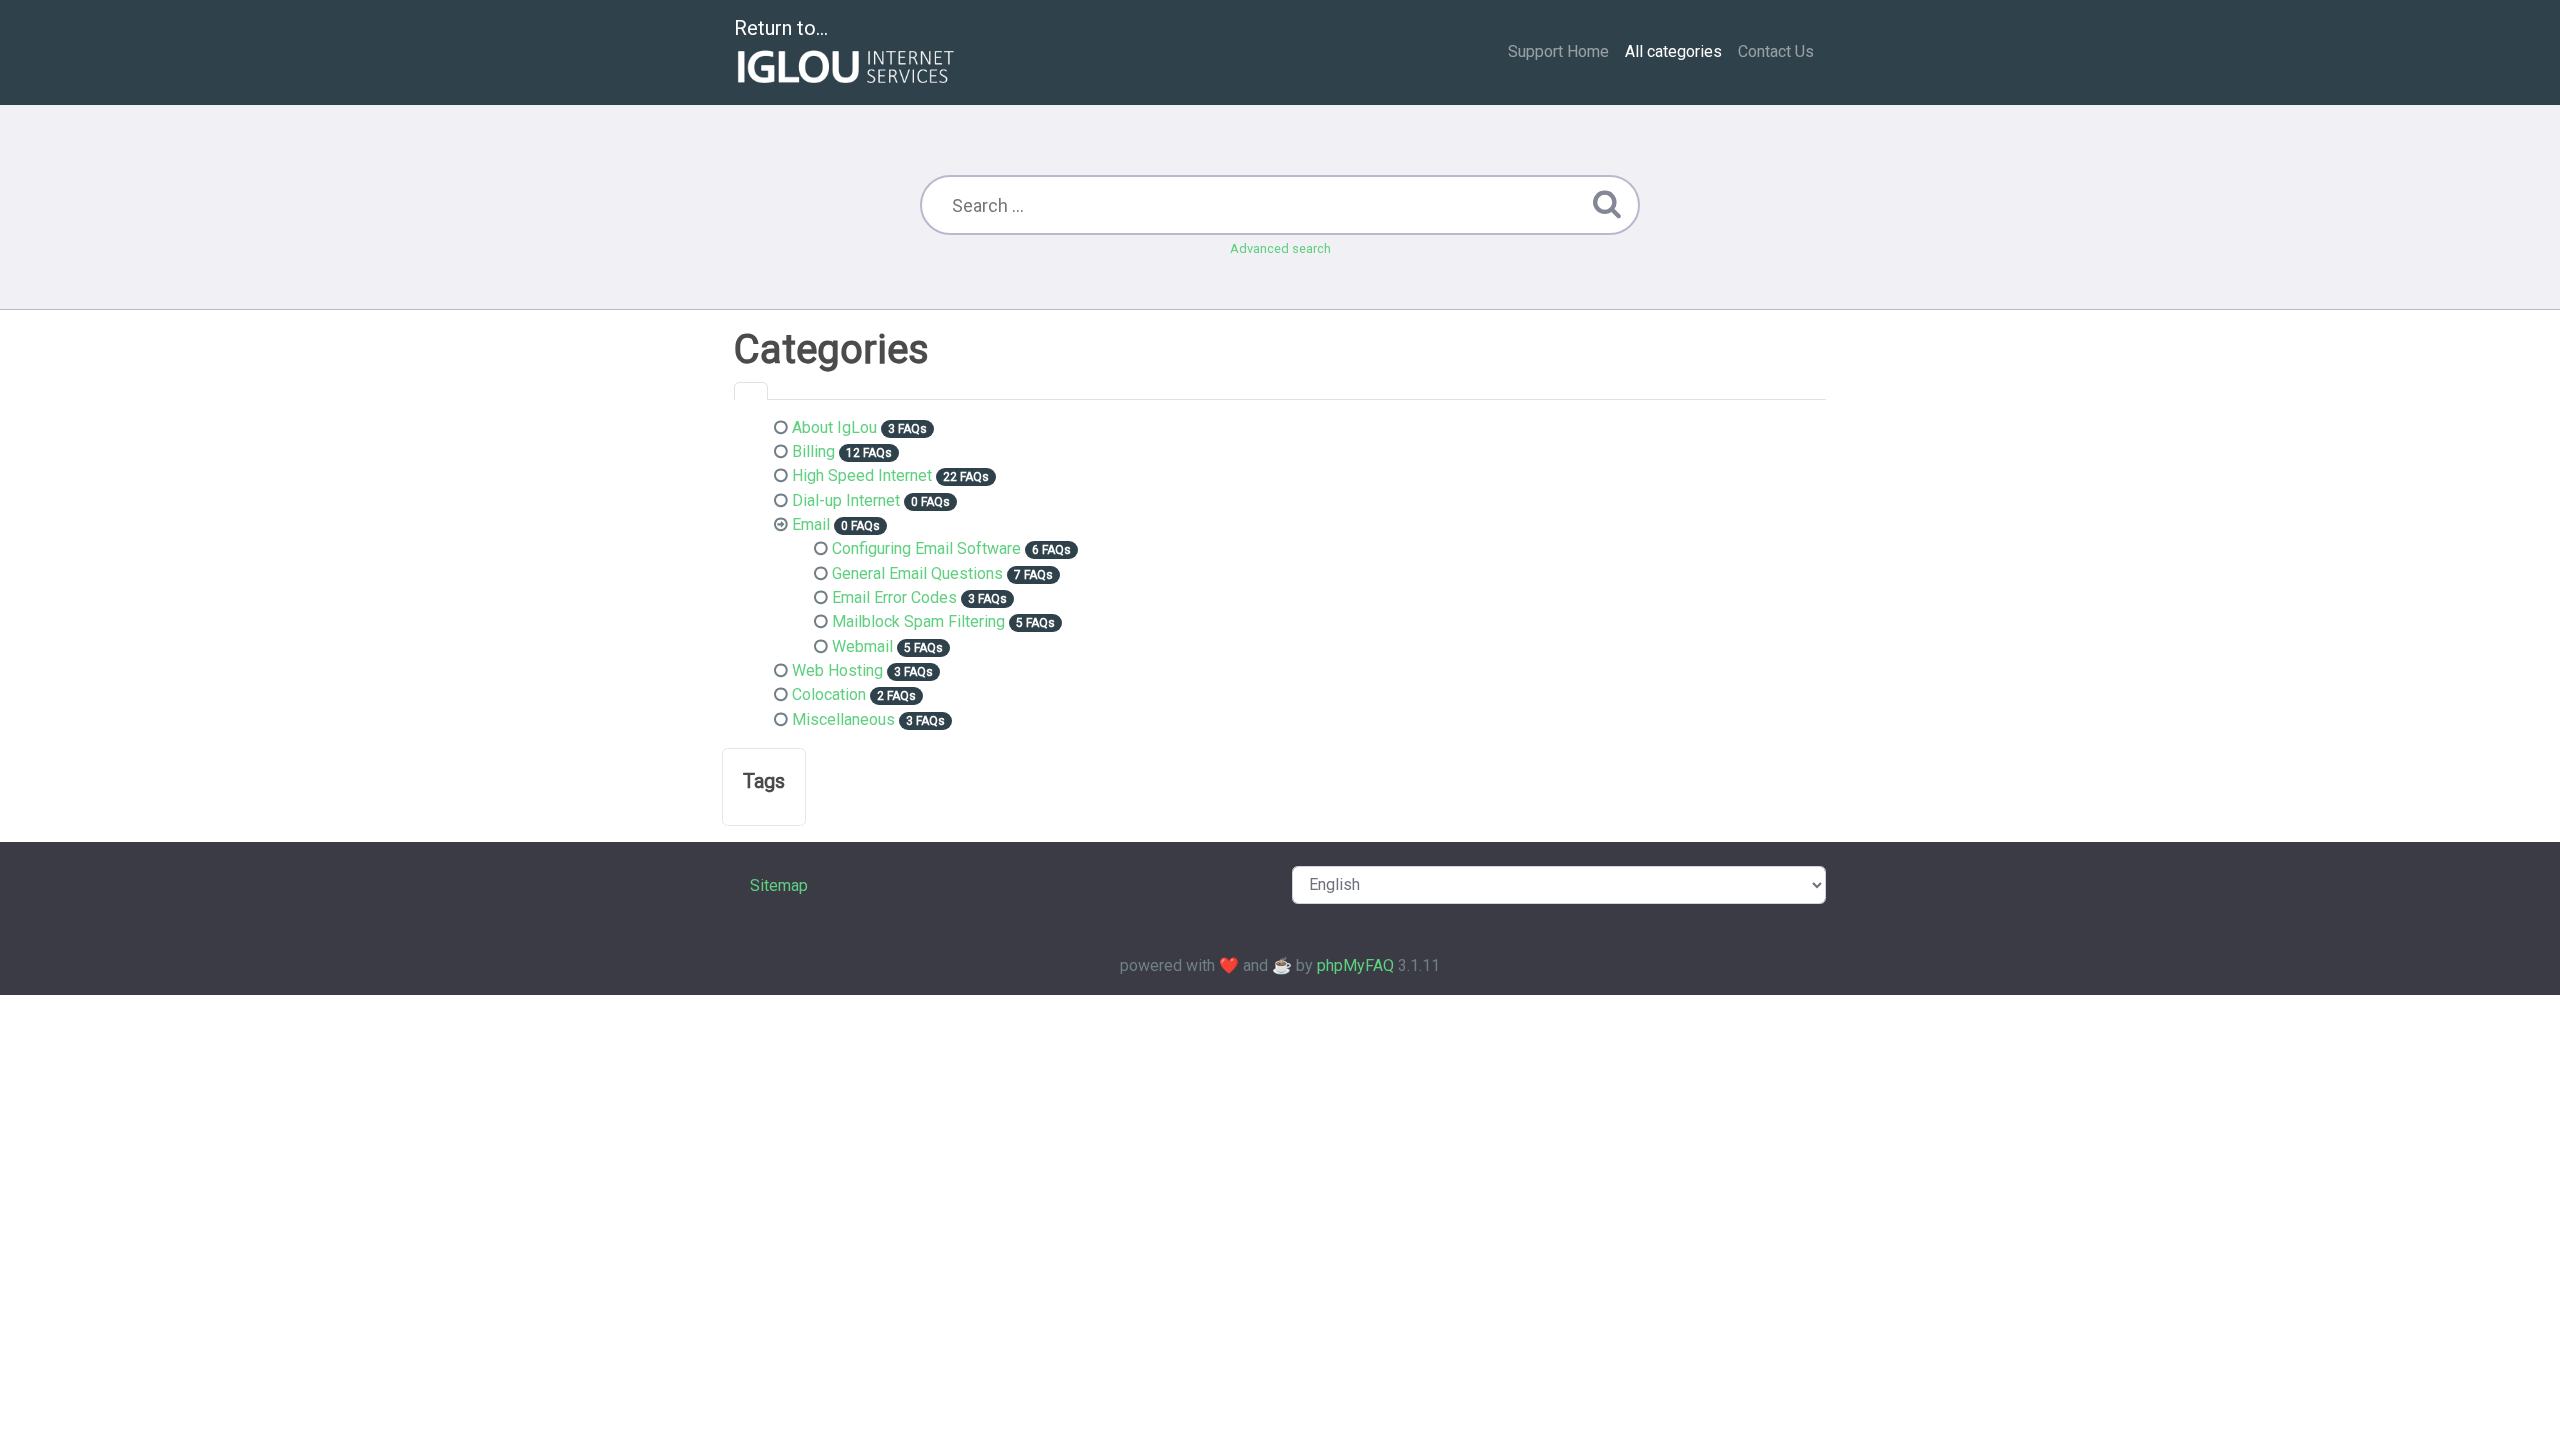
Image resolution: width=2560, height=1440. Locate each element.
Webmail (862, 646)
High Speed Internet (862, 475)
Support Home (1558, 51)
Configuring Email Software (926, 548)
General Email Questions (917, 573)
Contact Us (1776, 51)
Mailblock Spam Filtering (918, 621)
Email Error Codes (894, 597)
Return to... (781, 28)
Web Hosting (837, 670)
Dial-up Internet (846, 500)
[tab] (751, 391)
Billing (813, 451)
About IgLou (834, 427)
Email (811, 524)
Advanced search (1280, 248)
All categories (1673, 51)
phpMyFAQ (1355, 965)
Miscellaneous (843, 719)
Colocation (829, 694)
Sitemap (779, 885)
